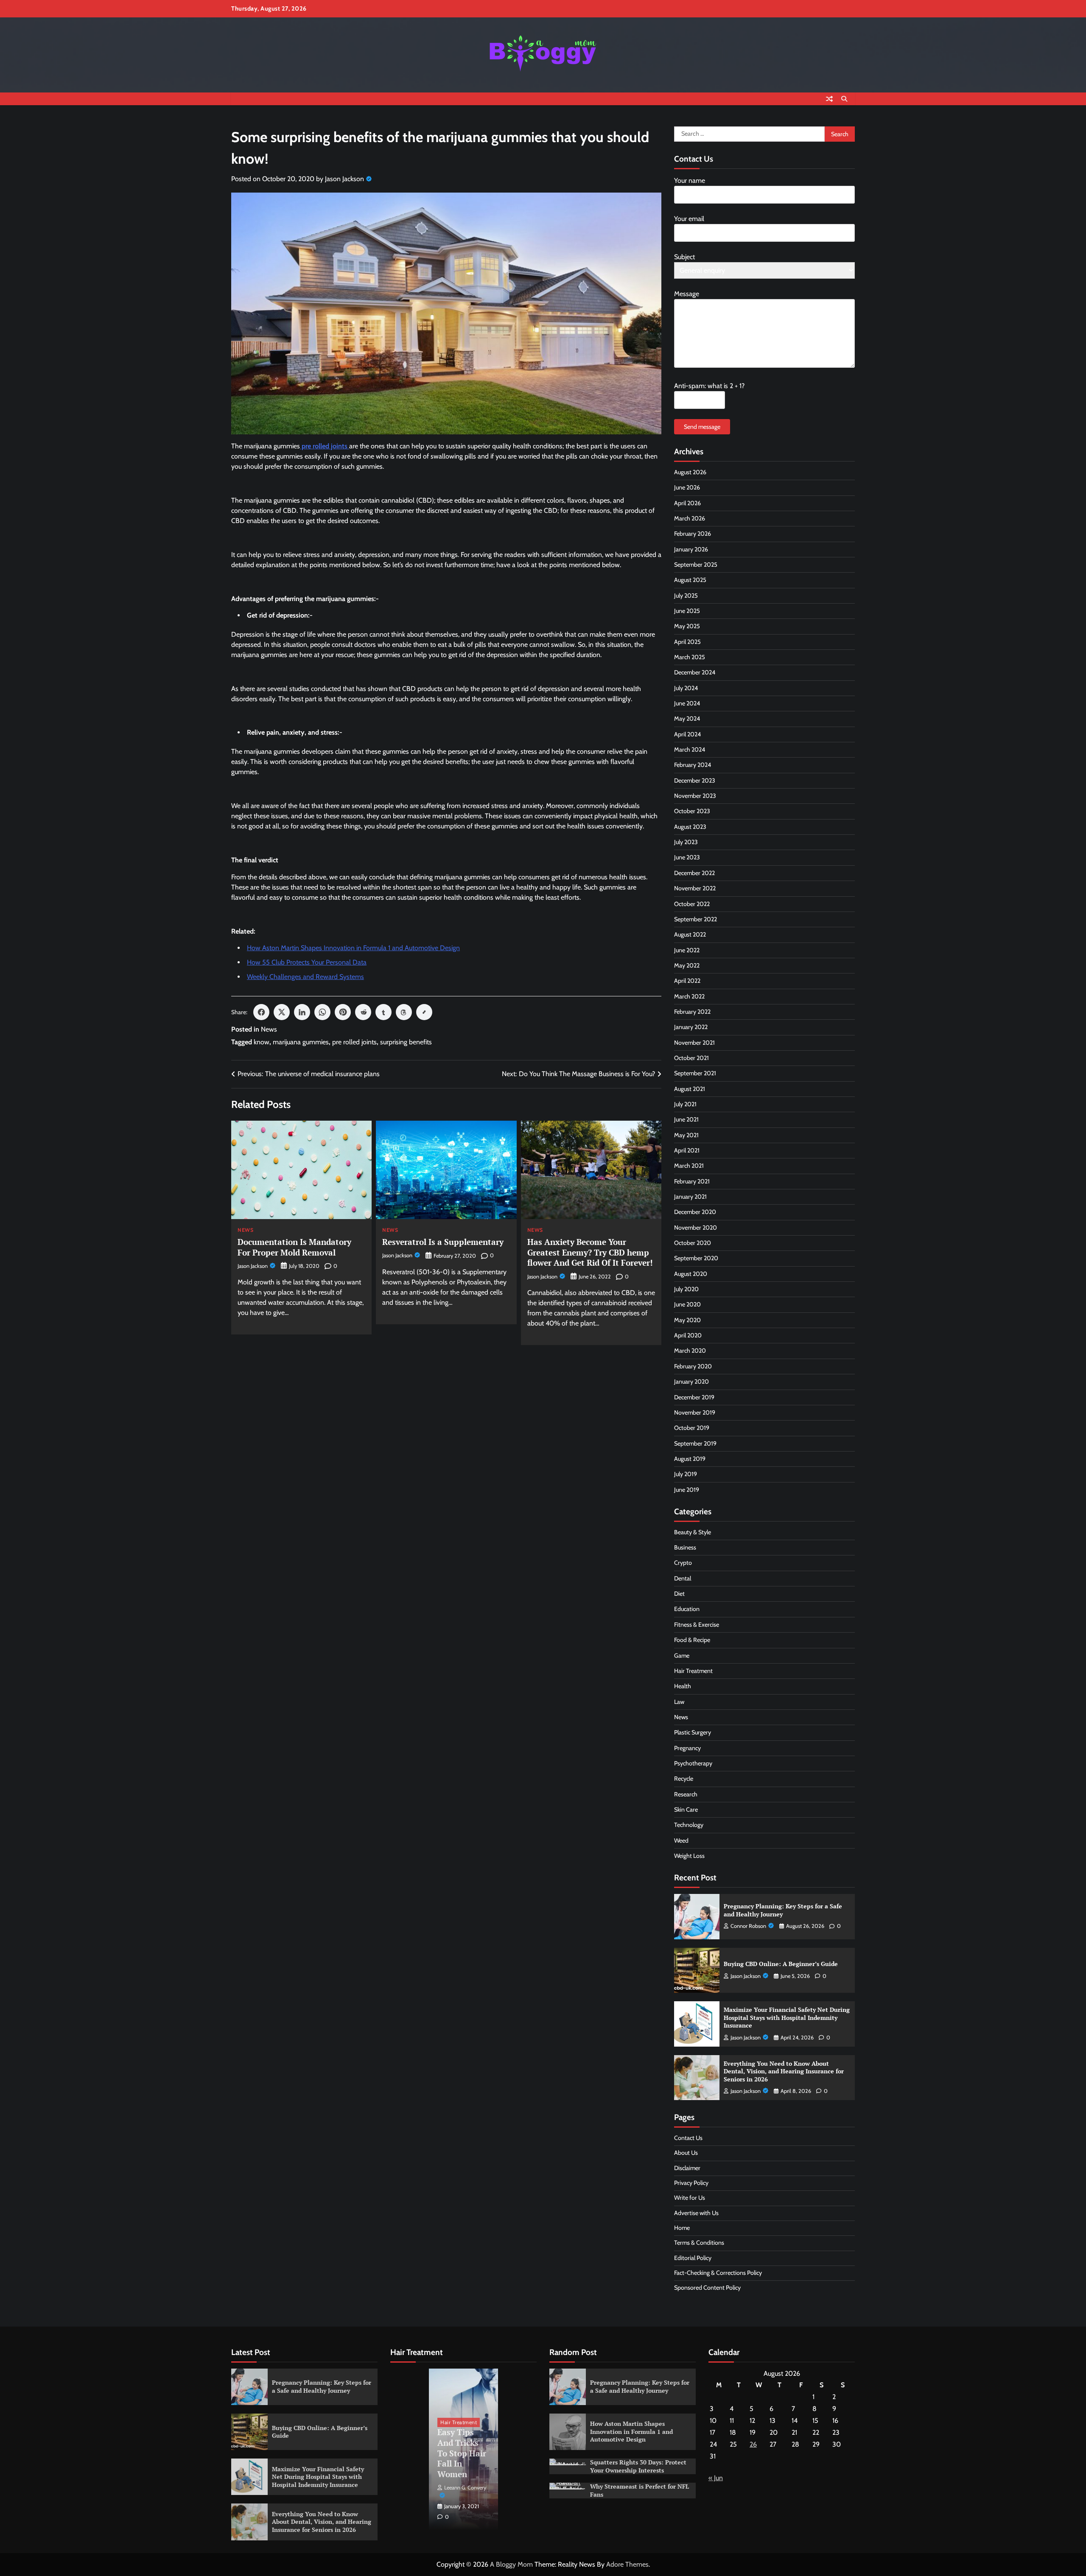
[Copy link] (424, 1012)
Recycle (684, 1779)
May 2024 (687, 719)
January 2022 (691, 1027)
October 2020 (693, 1243)
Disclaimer (687, 2168)
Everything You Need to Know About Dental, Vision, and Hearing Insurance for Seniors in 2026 (784, 2071)
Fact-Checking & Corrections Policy (718, 2273)
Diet (679, 1594)
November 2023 (695, 796)
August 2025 (690, 580)
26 (753, 2444)
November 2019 (695, 1412)
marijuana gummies (301, 1042)
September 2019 (695, 1443)
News (269, 1029)
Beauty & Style (693, 1532)
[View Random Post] (829, 99)
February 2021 (692, 1181)
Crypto (683, 1563)
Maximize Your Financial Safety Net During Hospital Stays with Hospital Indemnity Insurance (787, 2017)
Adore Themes (627, 2564)
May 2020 (687, 1320)
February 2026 (693, 534)
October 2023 (692, 811)
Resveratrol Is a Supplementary (443, 1242)
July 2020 (686, 1289)
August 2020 (691, 1274)
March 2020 (690, 1351)
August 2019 (690, 1459)
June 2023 (687, 857)
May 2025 (687, 626)
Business (685, 1547)
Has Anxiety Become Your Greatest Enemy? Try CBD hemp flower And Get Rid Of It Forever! (590, 1252)
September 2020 (696, 1258)
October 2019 (692, 1428)
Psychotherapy (693, 1763)
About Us (686, 2153)
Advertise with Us (696, 2213)
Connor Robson (748, 1926)
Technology (689, 1825)
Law (679, 1702)
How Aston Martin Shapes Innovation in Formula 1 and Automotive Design (353, 948)
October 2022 (692, 904)
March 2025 (690, 657)
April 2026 (687, 503)
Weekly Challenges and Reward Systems (305, 977)
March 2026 (690, 518)
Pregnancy (687, 1748)
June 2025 (687, 611)
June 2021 (686, 1119)
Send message (702, 427)
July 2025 (686, 596)
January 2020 (691, 1382)
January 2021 (690, 1197)
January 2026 (691, 549)
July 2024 (686, 688)
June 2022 (687, 950)
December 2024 (695, 672)
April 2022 (687, 981)
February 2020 (693, 1366)
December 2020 (695, 1212)
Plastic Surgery (693, 1732)
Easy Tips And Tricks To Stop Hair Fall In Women (462, 2453)
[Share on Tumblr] (383, 1012)
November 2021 (694, 1043)
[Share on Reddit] (363, 1012)
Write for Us (690, 2198)
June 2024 (687, 703)
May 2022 (687, 965)
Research (686, 1794)
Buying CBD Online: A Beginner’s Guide (781, 1964)
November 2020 (696, 1228)
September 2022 (696, 919)
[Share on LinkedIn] (302, 1012)
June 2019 (687, 1490)
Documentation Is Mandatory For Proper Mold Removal (294, 1247)
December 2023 (695, 780)
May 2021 (686, 1135)
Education (687, 1609)
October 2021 (691, 1058)
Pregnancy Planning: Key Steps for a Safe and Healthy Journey (783, 1910)
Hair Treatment (693, 1671)
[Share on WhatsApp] (322, 1012)
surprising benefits (406, 1042)
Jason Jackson (344, 179)
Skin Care (686, 1810)
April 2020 (688, 1335)
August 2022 (690, 934)
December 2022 (694, 873)
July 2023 (686, 842)
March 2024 (690, 750)
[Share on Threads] (404, 1012)
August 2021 (690, 1089)
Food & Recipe (692, 1640)
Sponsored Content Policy (707, 2288)
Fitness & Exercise (697, 1625)
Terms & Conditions (699, 2243)
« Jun (716, 2478)
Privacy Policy (691, 2183)
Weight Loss (689, 1856)
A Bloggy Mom (511, 2564)
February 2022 (692, 1012)
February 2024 (693, 765)
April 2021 (687, 1150)
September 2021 (695, 1073)
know (262, 1042)
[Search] (844, 99)
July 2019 (686, 1474)
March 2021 (689, 1166)
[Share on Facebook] (261, 1012)
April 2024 (687, 734)
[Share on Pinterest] (343, 1012)
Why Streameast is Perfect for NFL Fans (640, 2490)
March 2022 (689, 996)
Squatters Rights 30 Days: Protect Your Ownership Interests (638, 2466)
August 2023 (690, 827)
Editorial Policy (693, 2258)
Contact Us (688, 2138)
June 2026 (687, 487)
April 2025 (687, 642)
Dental (683, 1578)
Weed (681, 1840)
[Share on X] (282, 1012)
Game (682, 1656)
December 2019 (694, 1397)
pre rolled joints (354, 1042)
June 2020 (687, 1304)
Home (682, 2228)
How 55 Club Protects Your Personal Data (307, 962)
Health (683, 1686)
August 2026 (690, 472)
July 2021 (685, 1104)
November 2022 (695, 888)
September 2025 (696, 565)
